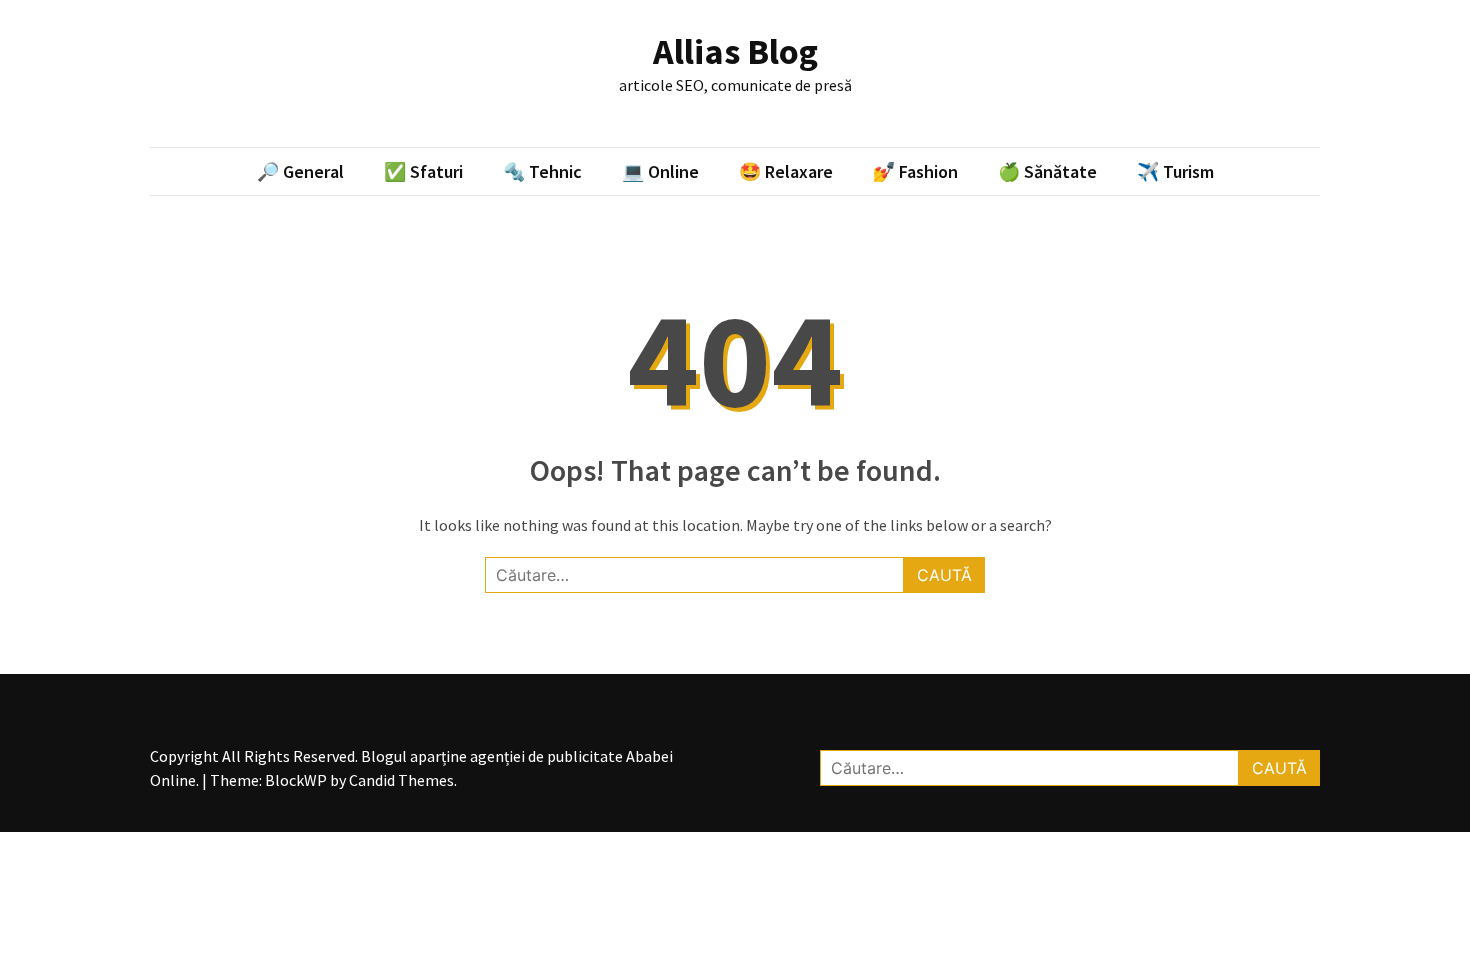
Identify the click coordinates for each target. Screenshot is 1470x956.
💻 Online (660, 171)
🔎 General (300, 171)
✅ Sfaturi (423, 171)
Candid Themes (401, 780)
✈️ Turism (1175, 171)
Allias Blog (735, 51)
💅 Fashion (915, 171)
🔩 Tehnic (542, 171)
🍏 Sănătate (1047, 171)
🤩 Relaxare (786, 171)
